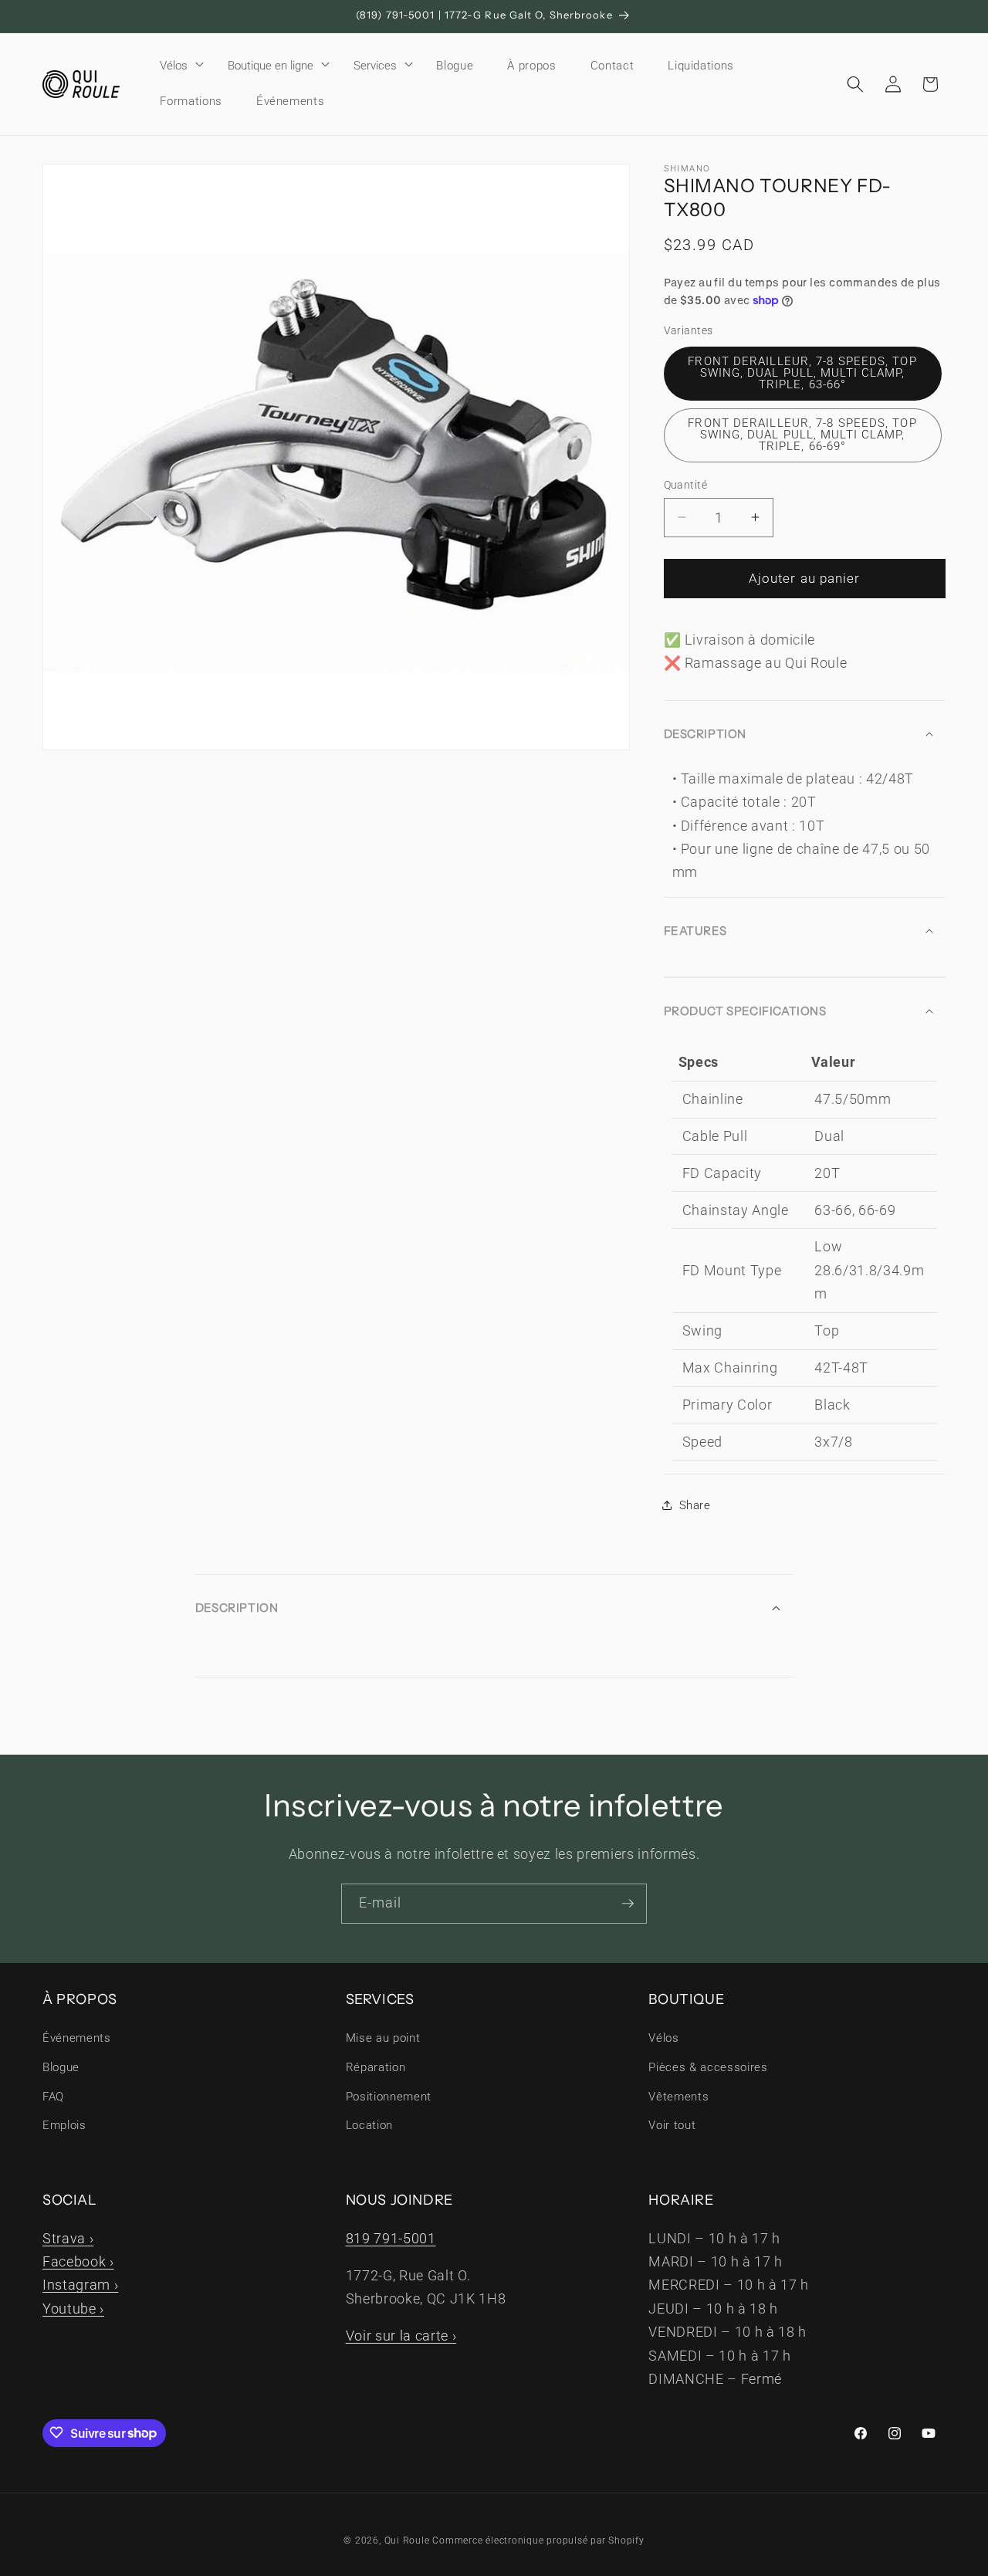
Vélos (174, 66)
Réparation (376, 2067)
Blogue (61, 2067)
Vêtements (678, 2097)
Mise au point (383, 2039)
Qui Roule (407, 2540)
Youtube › (73, 2308)
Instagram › (80, 2285)
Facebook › (78, 2261)
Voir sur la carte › (401, 2335)
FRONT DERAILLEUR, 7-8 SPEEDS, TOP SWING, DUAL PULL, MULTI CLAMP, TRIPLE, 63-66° (802, 372)
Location (369, 2125)
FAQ (53, 2097)
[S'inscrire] (628, 1904)
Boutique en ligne (271, 66)
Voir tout (672, 2125)
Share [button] (695, 1505)
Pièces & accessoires (708, 2067)
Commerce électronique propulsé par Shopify (538, 2540)
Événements (77, 2039)
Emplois (64, 2125)
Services (375, 66)
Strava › (68, 2238)
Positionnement (389, 2097)
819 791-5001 (391, 2238)
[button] (177, 66)
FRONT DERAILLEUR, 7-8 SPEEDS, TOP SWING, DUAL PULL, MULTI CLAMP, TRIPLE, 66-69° (802, 434)
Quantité (686, 484)
